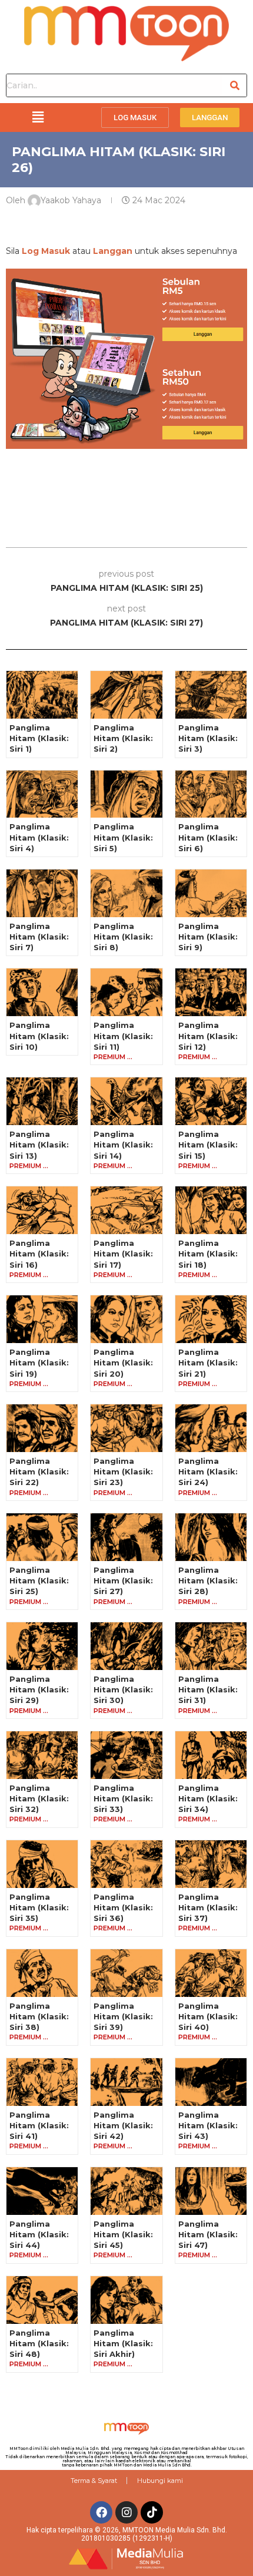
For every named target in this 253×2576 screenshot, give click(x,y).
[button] (38, 117)
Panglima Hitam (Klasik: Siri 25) (39, 1580)
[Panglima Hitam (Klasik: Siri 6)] (211, 794)
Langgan (113, 251)
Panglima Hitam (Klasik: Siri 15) (208, 1145)
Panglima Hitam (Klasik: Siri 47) (208, 2234)
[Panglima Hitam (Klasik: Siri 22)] (42, 1428)
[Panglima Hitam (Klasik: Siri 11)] (126, 992)
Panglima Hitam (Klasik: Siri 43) (208, 2125)
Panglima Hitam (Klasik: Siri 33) (123, 1798)
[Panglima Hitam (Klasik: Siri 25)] (42, 1537)
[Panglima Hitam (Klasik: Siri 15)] (211, 1101)
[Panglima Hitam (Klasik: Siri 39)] (126, 1973)
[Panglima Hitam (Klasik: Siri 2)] (126, 695)
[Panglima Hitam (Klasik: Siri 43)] (211, 2082)
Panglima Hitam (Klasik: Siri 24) (208, 1471)
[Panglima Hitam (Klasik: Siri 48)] (42, 2300)
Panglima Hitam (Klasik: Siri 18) (208, 1254)
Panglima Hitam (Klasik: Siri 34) (208, 1798)
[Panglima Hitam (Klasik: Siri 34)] (211, 1755)
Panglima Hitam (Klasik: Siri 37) (208, 1907)
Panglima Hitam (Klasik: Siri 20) (123, 1363)
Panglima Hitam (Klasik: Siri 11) (123, 1036)
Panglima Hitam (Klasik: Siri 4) (39, 837)
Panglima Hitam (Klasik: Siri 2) (123, 738)
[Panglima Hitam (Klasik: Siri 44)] (42, 2191)
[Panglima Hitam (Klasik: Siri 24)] (211, 1428)
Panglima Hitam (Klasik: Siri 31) (208, 1689)
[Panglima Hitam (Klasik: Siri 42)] (126, 2082)
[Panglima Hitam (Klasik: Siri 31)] (211, 1646)
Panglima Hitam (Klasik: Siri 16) (39, 1254)
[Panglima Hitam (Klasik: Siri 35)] (42, 1864)
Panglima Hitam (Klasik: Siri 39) (123, 2016)
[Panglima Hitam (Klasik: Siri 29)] (42, 1646)
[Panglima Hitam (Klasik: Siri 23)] (126, 1428)
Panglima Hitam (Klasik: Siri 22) (39, 1471)
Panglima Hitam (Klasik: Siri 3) (208, 738)
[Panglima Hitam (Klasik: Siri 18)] (211, 1210)
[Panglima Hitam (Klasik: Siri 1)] (42, 695)
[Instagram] (126, 2512)
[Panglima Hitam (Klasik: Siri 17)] (126, 1210)
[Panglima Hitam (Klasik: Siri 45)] (126, 2191)
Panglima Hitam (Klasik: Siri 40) (208, 2016)
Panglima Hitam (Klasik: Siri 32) (39, 1798)
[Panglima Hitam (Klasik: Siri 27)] (126, 1537)
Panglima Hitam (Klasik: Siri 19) (39, 1363)
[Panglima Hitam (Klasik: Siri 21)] (211, 1319)
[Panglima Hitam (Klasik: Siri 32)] (42, 1755)
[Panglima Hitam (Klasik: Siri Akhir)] (126, 2300)
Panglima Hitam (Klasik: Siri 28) (208, 1580)
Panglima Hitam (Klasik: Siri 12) (208, 1036)
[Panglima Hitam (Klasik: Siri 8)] (126, 893)
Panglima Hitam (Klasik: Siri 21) (208, 1363)
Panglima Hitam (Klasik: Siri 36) (123, 1907)
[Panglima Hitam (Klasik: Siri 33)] (126, 1755)
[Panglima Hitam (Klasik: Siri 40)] (211, 1973)
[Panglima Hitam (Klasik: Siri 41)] (42, 2082)
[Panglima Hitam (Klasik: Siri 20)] (126, 1319)
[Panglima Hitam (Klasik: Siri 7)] (42, 893)
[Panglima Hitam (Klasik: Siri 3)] (211, 695)
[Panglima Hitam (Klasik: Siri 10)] (42, 992)
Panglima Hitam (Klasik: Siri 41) (39, 2125)
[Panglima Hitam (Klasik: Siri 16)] (42, 1210)
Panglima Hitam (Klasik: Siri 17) (123, 1254)
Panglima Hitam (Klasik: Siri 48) (39, 2343)
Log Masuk (46, 251)
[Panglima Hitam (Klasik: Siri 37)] (211, 1864)
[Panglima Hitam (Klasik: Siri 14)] (126, 1101)
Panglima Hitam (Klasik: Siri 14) (123, 1145)
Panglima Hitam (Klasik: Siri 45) (123, 2234)
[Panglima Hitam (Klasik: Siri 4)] (42, 794)
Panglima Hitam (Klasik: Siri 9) (208, 937)
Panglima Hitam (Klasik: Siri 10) (39, 1036)
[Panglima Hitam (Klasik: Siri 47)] (211, 2191)
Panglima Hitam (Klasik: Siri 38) (39, 2016)
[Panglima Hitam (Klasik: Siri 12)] (211, 992)
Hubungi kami (160, 2481)
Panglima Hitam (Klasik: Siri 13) (39, 1145)
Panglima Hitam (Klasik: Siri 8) (123, 937)
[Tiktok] (152, 2512)
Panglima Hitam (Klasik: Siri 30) (123, 1689)
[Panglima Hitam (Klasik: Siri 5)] (126, 794)
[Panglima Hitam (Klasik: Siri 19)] (42, 1319)
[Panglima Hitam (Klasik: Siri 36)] (126, 1864)
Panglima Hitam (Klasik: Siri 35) (39, 1907)
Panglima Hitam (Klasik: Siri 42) (123, 2125)
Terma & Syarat (94, 2481)
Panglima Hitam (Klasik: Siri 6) (208, 837)
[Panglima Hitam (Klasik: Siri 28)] (211, 1537)
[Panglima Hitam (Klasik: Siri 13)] (42, 1101)
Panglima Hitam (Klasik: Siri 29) (39, 1689)
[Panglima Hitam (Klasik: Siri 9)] (211, 893)
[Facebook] (101, 2512)
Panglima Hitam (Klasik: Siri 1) (39, 738)
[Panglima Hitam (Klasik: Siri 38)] (42, 1973)
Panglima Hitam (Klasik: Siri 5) (123, 837)
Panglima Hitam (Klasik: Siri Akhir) (123, 2343)
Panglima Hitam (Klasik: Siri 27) (123, 1580)
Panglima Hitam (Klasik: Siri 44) (39, 2234)
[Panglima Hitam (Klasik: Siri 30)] (126, 1646)
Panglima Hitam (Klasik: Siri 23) (123, 1471)
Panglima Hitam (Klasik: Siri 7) (39, 937)
